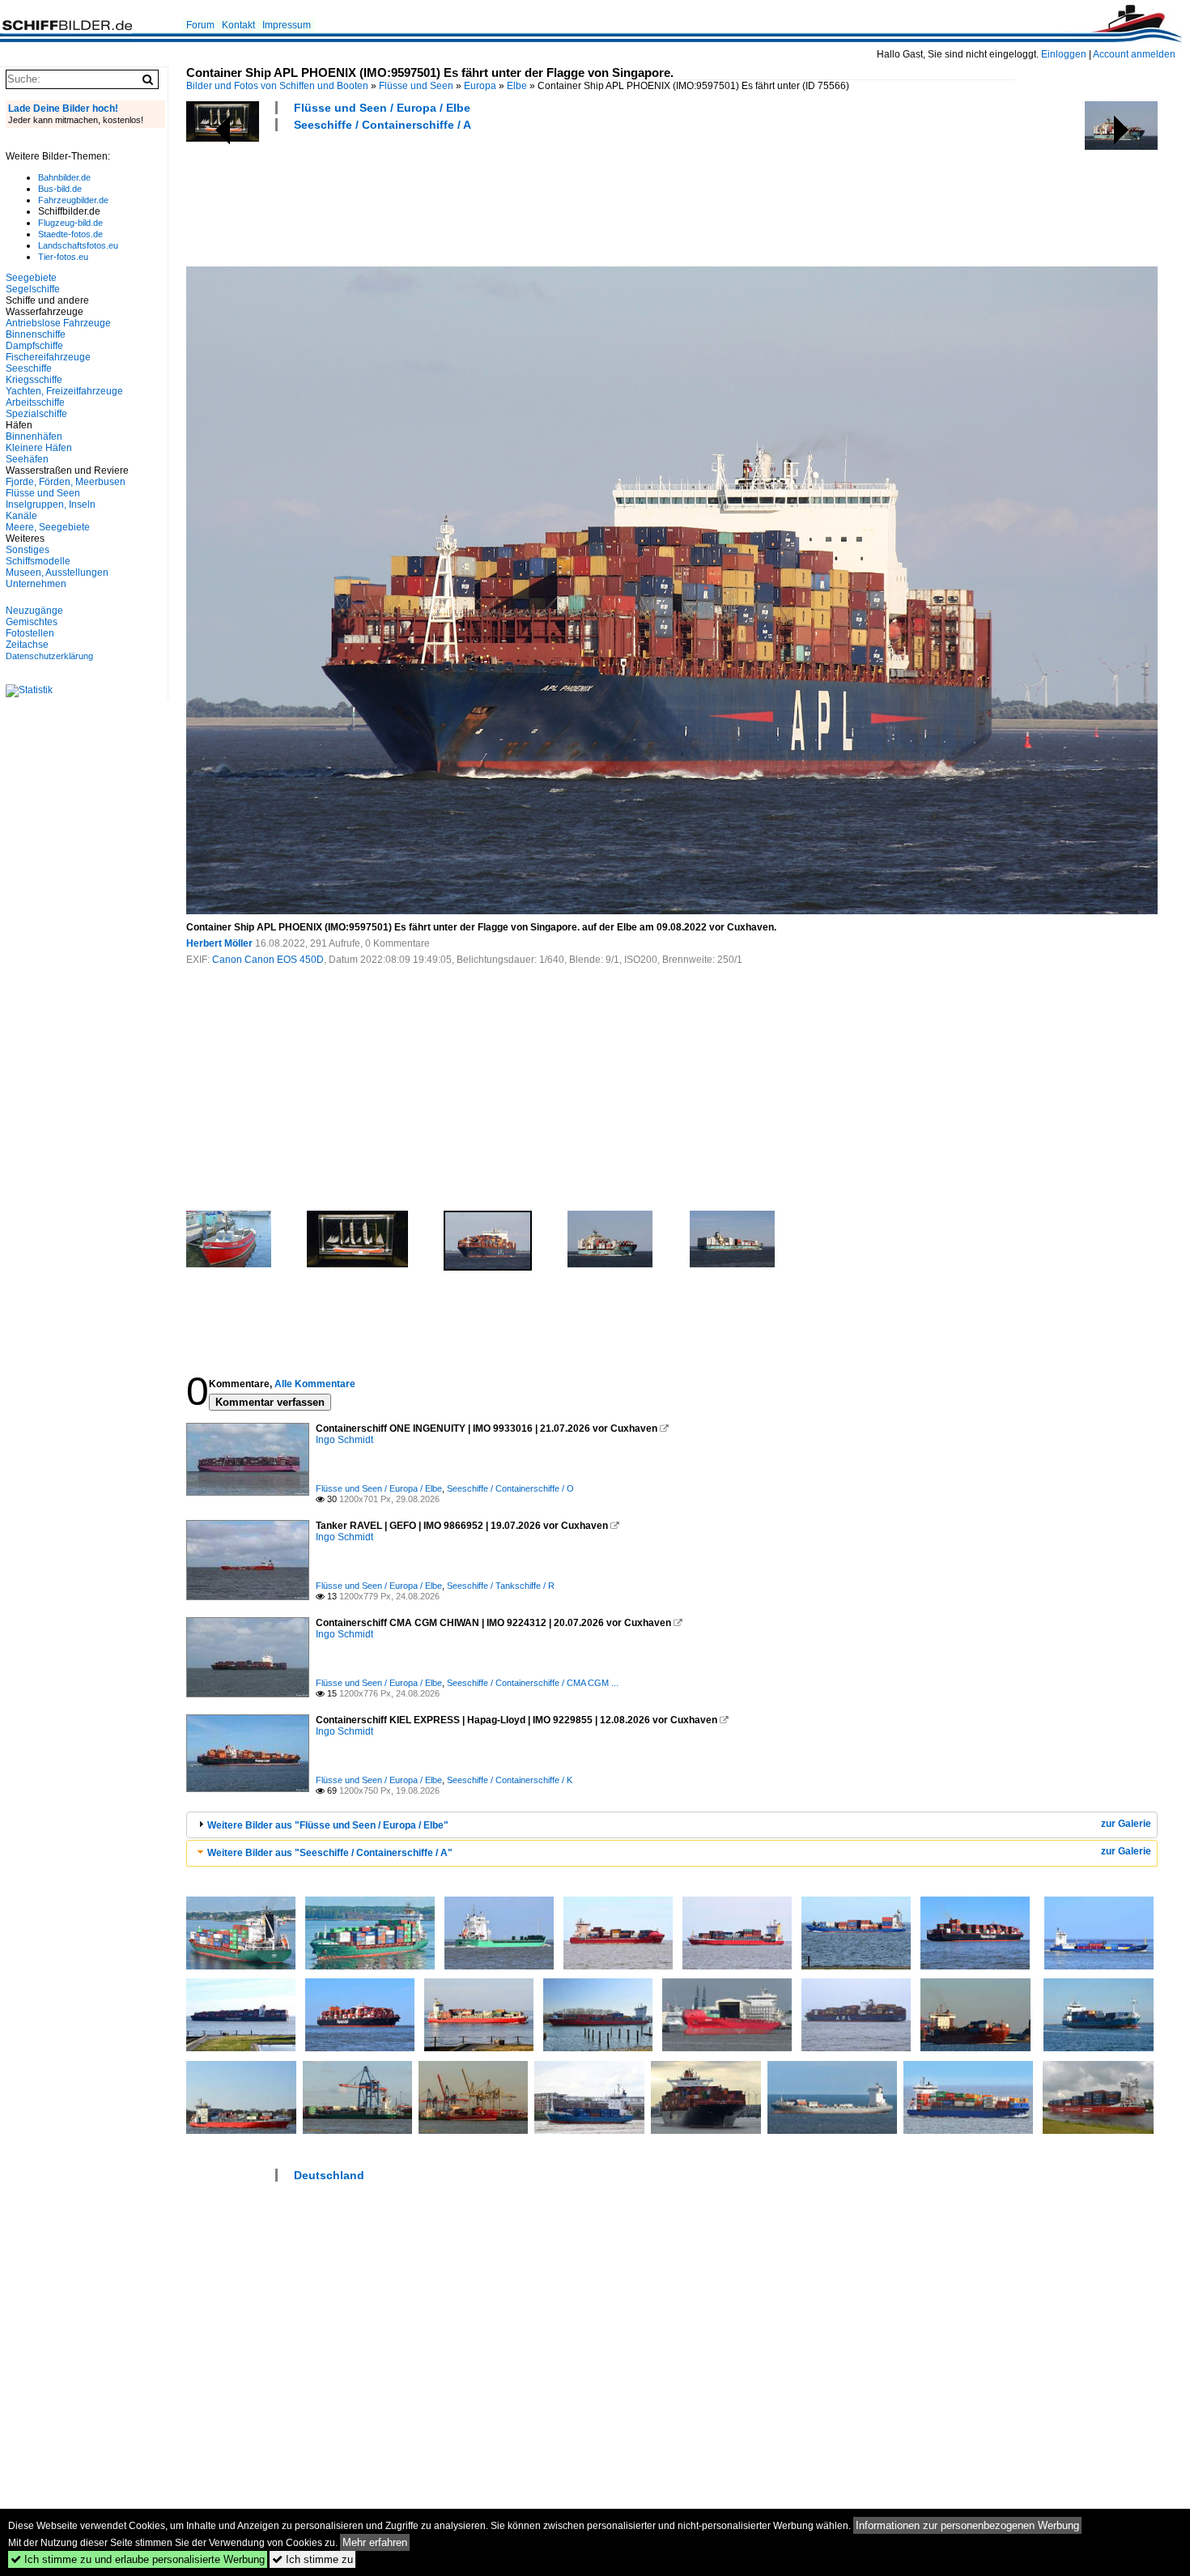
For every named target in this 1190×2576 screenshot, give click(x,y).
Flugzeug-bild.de (70, 223)
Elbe (517, 86)
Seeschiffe (29, 368)
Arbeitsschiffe (35, 402)
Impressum (287, 25)
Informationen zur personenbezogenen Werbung (967, 2525)
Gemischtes (32, 622)
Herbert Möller (219, 943)
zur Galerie (1126, 1824)
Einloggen (1064, 54)
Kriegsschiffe (34, 380)
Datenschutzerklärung (49, 656)
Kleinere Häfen (39, 448)
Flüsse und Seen (416, 86)
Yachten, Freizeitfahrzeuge (64, 391)
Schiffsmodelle (38, 561)
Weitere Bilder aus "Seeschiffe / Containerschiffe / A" (330, 1853)
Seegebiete (31, 278)
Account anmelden (1134, 54)
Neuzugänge (34, 611)
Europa (480, 86)
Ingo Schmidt (344, 1440)
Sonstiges (28, 550)
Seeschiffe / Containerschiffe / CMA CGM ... (533, 1683)
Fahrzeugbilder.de (73, 200)
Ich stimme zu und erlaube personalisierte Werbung (138, 2559)
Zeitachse (27, 645)
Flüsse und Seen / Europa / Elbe (382, 108)
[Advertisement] (481, 197)
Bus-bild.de (60, 189)
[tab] (672, 1825)
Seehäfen (27, 459)
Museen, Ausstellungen (57, 573)
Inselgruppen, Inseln (51, 505)
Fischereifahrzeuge (48, 357)
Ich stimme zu (312, 2559)
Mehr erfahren (375, 2542)
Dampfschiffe (34, 346)
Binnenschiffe (36, 334)
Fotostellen (30, 633)
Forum (200, 25)
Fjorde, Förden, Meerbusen (66, 482)
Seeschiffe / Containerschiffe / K (510, 1780)
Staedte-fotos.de (70, 234)
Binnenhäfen (34, 436)
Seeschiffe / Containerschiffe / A (382, 125)
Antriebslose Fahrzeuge (58, 323)
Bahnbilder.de (64, 177)
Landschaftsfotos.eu (78, 245)
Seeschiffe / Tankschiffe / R (501, 1586)
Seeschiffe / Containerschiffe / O (510, 1488)
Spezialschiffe (36, 414)
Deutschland (329, 2175)
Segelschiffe (33, 289)
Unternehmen (36, 584)
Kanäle (21, 516)
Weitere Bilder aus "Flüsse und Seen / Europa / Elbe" (328, 1825)
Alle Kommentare (315, 1384)
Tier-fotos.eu (63, 257)
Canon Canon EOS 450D (268, 960)
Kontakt (238, 25)
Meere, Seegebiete (48, 527)
